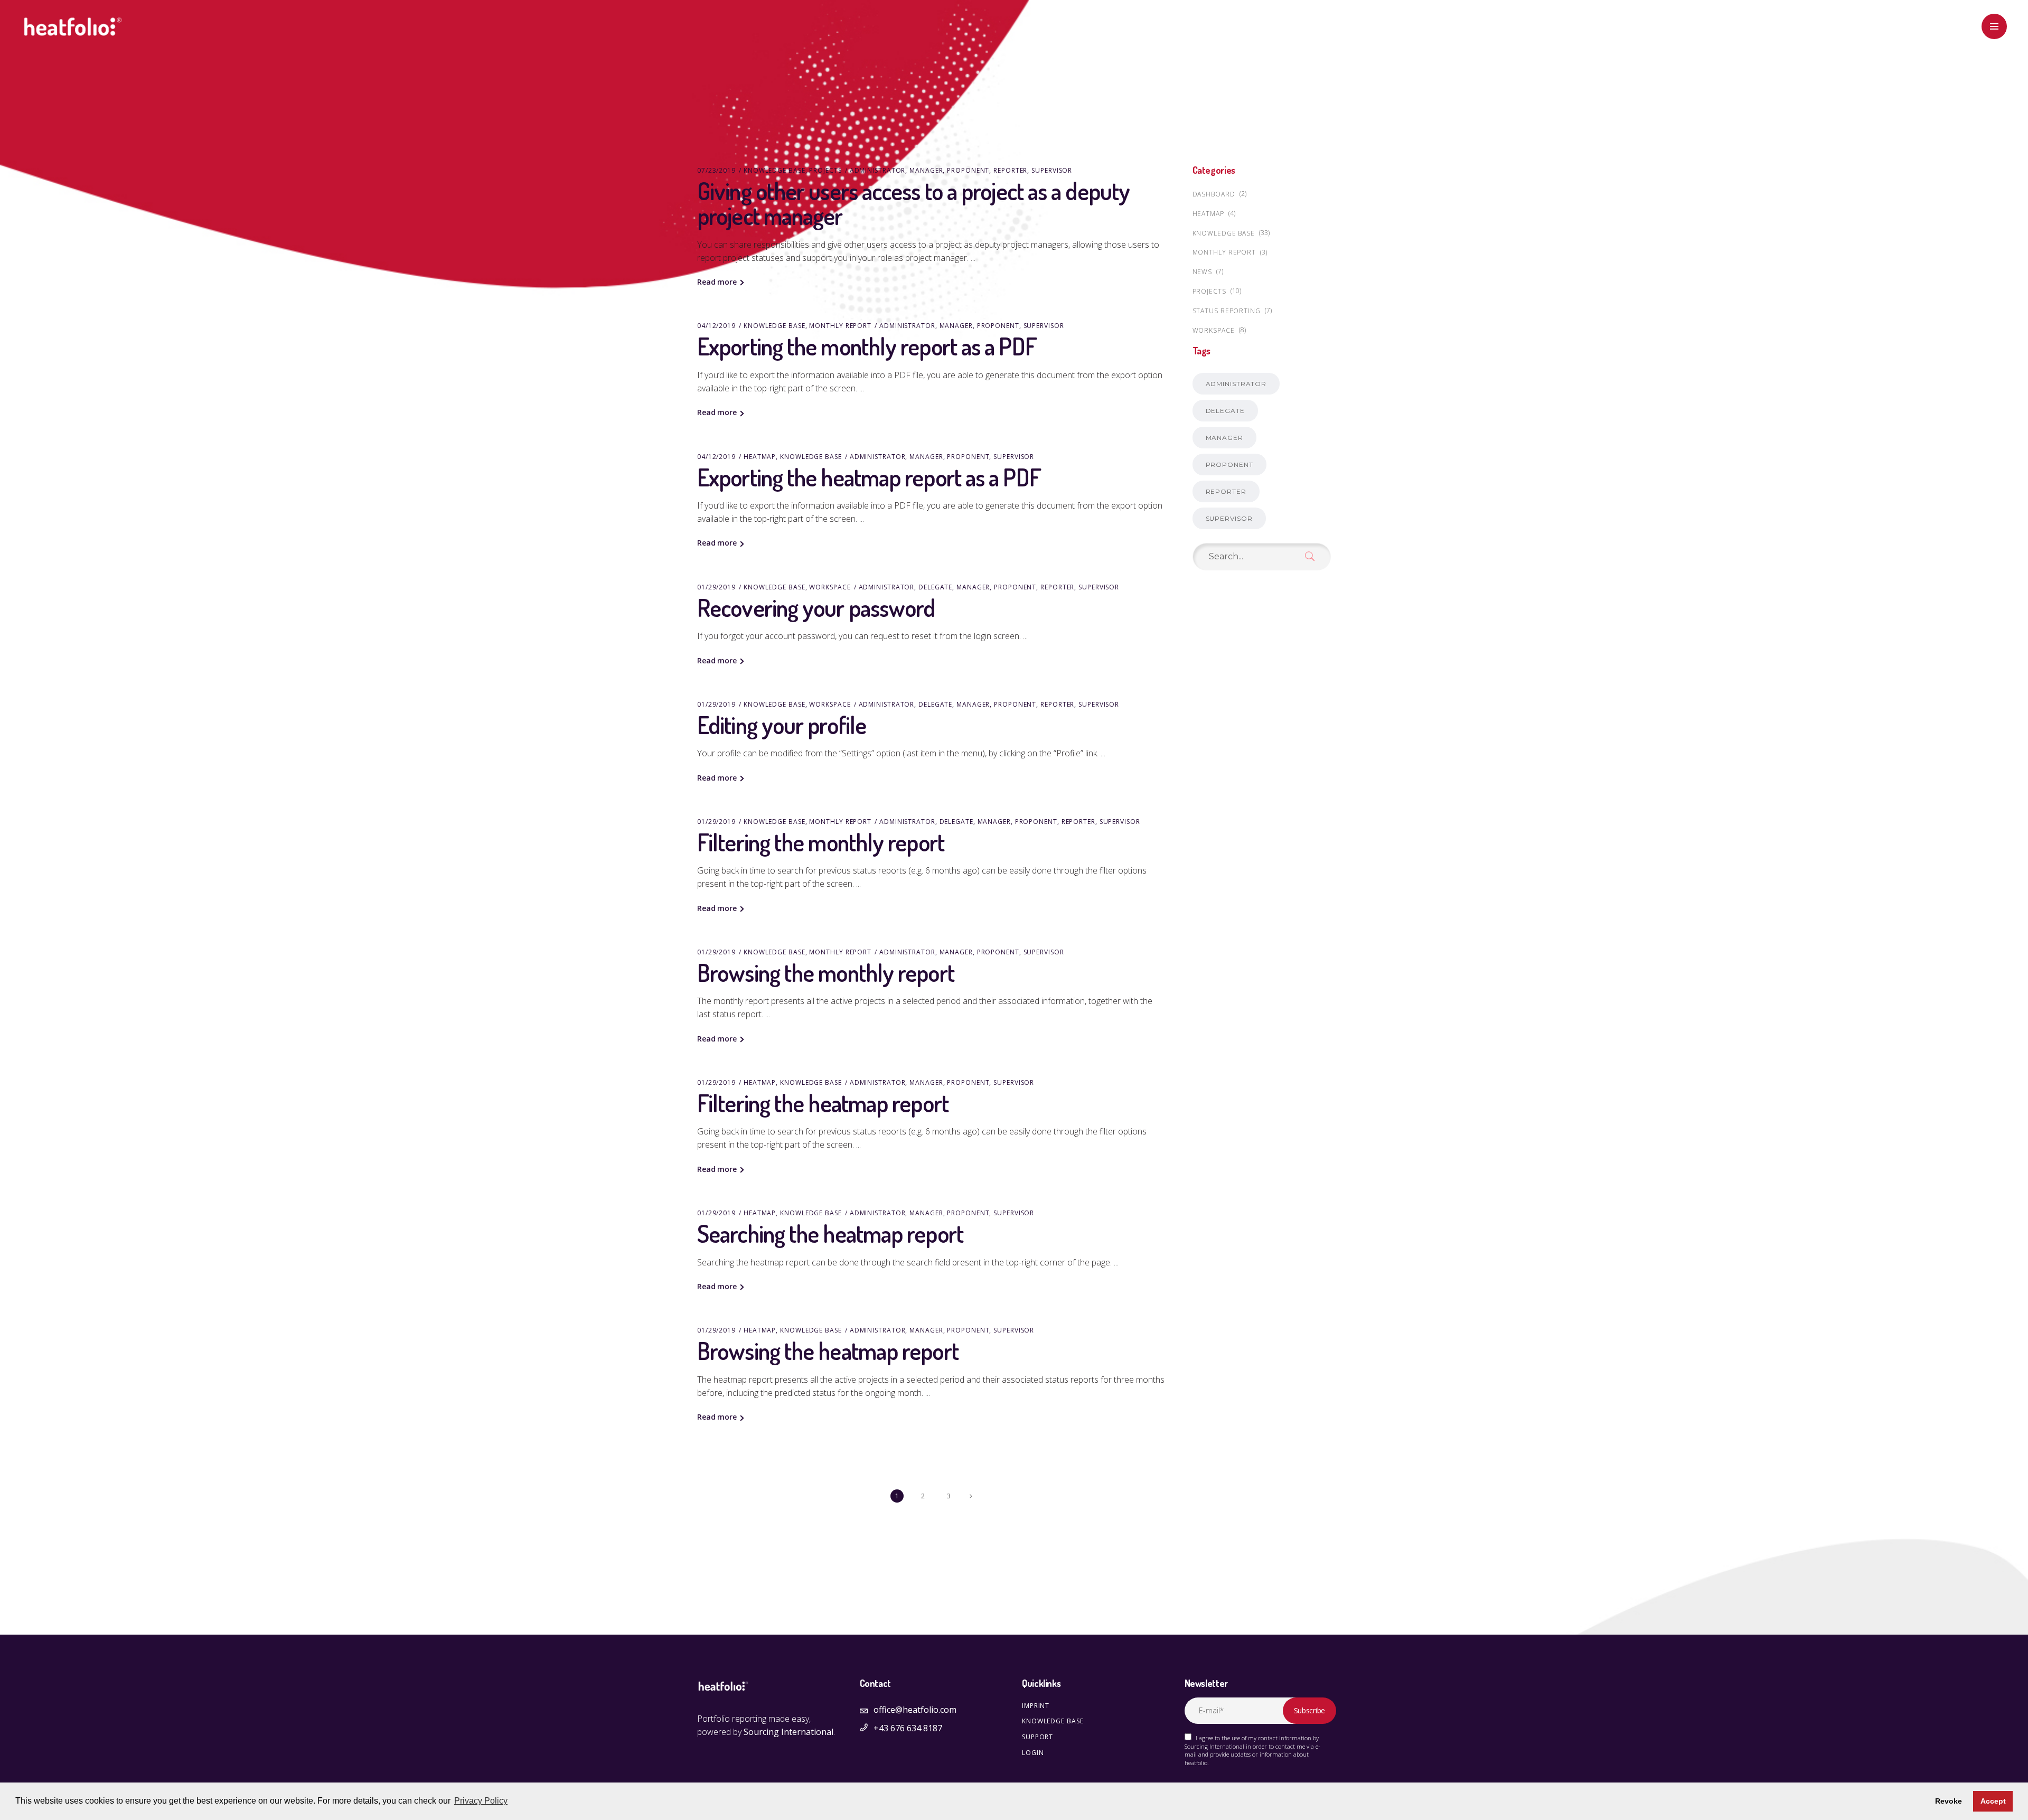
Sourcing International (788, 1732)
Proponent (968, 170)
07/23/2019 (716, 170)
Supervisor (1052, 170)
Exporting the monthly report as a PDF (867, 346)
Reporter (1010, 170)
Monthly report (840, 326)
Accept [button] (1993, 1801)
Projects (825, 170)
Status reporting (1227, 311)
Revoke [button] (1949, 1801)
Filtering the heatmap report (823, 1103)
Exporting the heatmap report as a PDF (869, 477)
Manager (926, 170)
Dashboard (1214, 194)
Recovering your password (816, 608)
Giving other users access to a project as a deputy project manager (913, 203)
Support (1038, 1737)
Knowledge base (774, 170)
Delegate (935, 587)
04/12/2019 (716, 326)
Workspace (830, 587)
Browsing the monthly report (826, 973)
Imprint (1036, 1706)
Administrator (878, 170)
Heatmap (760, 457)
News (1203, 272)
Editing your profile (782, 725)
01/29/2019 (716, 587)
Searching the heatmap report (830, 1233)
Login (1033, 1753)
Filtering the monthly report (821, 842)
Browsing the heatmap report (828, 1351)
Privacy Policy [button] (481, 1801)
